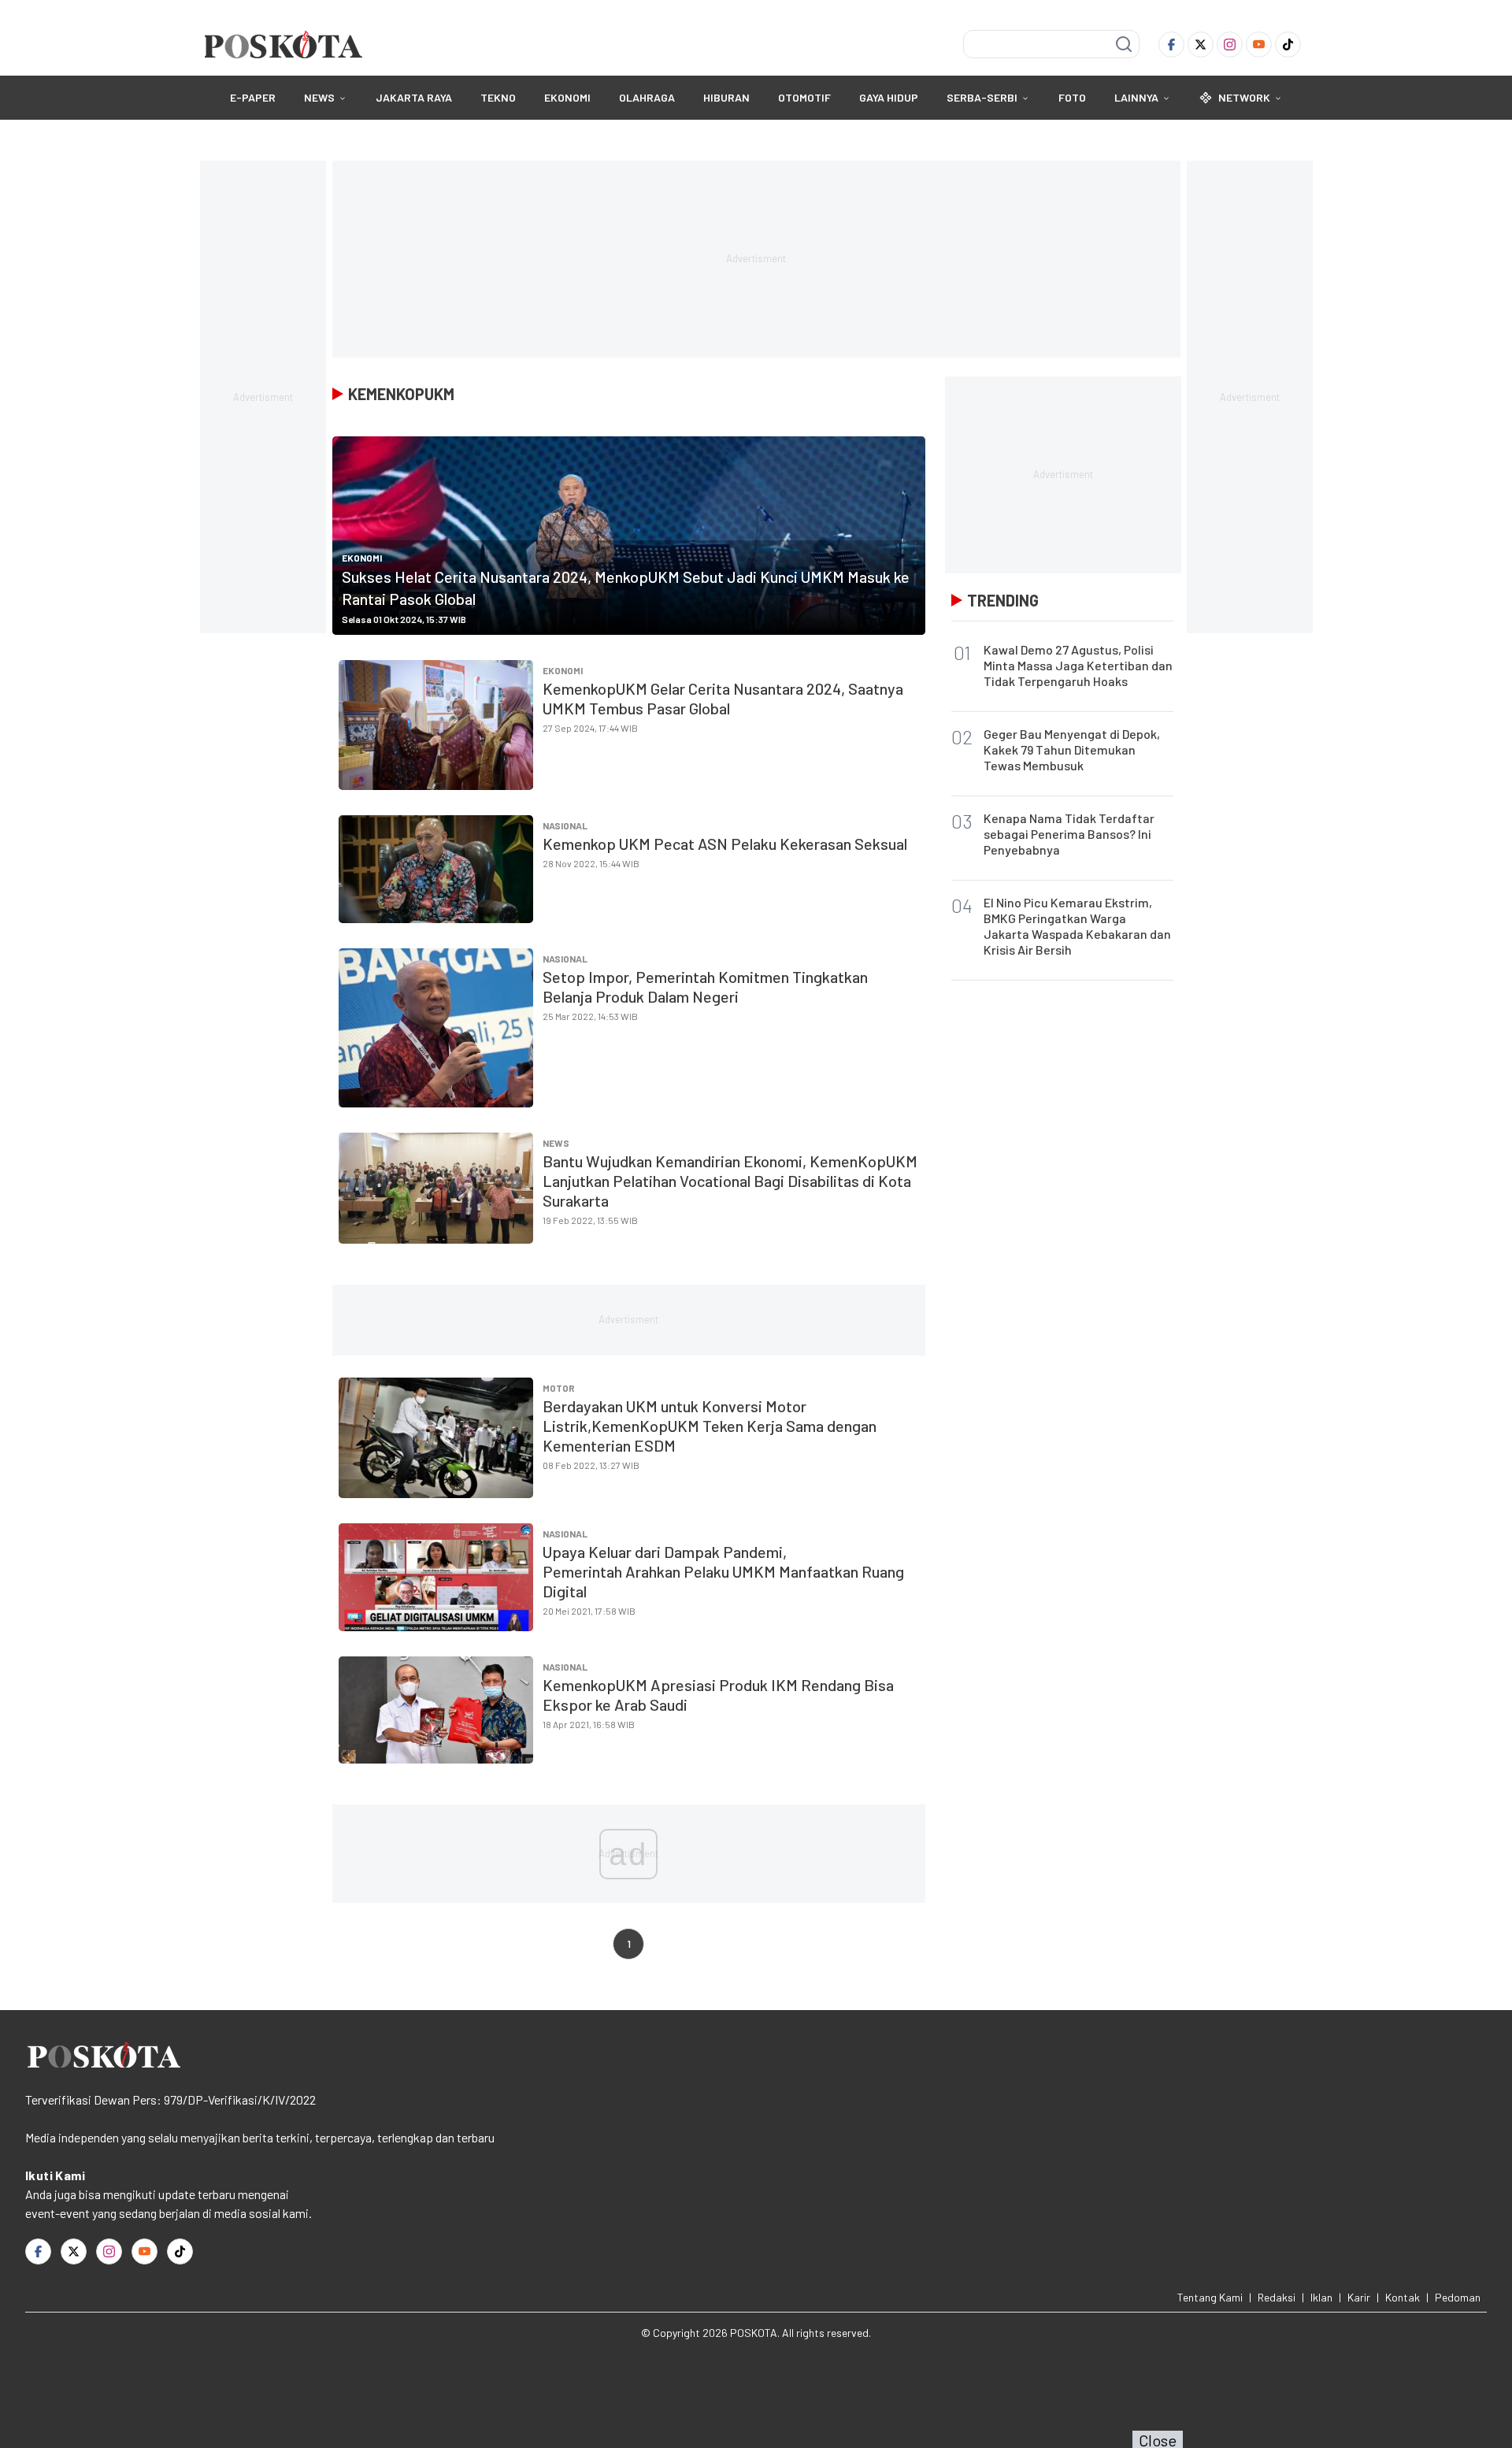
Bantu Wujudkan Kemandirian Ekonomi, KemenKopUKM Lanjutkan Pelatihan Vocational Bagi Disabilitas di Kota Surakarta (730, 1181)
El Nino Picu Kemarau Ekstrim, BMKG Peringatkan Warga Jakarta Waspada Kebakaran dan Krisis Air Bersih (1077, 926)
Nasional (565, 825)
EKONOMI (567, 97)
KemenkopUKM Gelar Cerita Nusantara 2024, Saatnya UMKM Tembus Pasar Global (723, 698)
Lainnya (1136, 97)
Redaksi (1277, 2297)
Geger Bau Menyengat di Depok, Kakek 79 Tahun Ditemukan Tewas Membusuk (1072, 749)
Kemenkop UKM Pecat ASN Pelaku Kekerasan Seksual (725, 844)
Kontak (1403, 2297)
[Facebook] (1171, 45)
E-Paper (253, 97)
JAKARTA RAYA (414, 97)
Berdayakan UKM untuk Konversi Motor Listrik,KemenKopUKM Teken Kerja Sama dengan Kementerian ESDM (710, 1426)
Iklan (1321, 2297)
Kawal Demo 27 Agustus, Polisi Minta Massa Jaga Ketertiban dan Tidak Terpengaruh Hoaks (1078, 665)
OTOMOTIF (804, 97)
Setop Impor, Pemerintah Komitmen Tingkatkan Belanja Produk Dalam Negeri (705, 987)
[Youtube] (1259, 45)
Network (1244, 97)
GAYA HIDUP (889, 97)
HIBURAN (726, 97)
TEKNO (498, 97)
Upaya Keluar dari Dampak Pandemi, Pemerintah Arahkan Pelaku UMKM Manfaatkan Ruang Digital (723, 1571)
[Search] (1124, 44)
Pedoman (1458, 2297)
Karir (1359, 2297)
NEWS (319, 97)
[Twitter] (1201, 45)
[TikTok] (1288, 45)
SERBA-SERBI (982, 97)
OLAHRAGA (647, 97)
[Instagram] (1230, 45)
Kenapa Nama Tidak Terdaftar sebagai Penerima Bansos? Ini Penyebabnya (1069, 834)
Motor (559, 1388)
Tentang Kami (1210, 2297)
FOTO (1072, 97)
